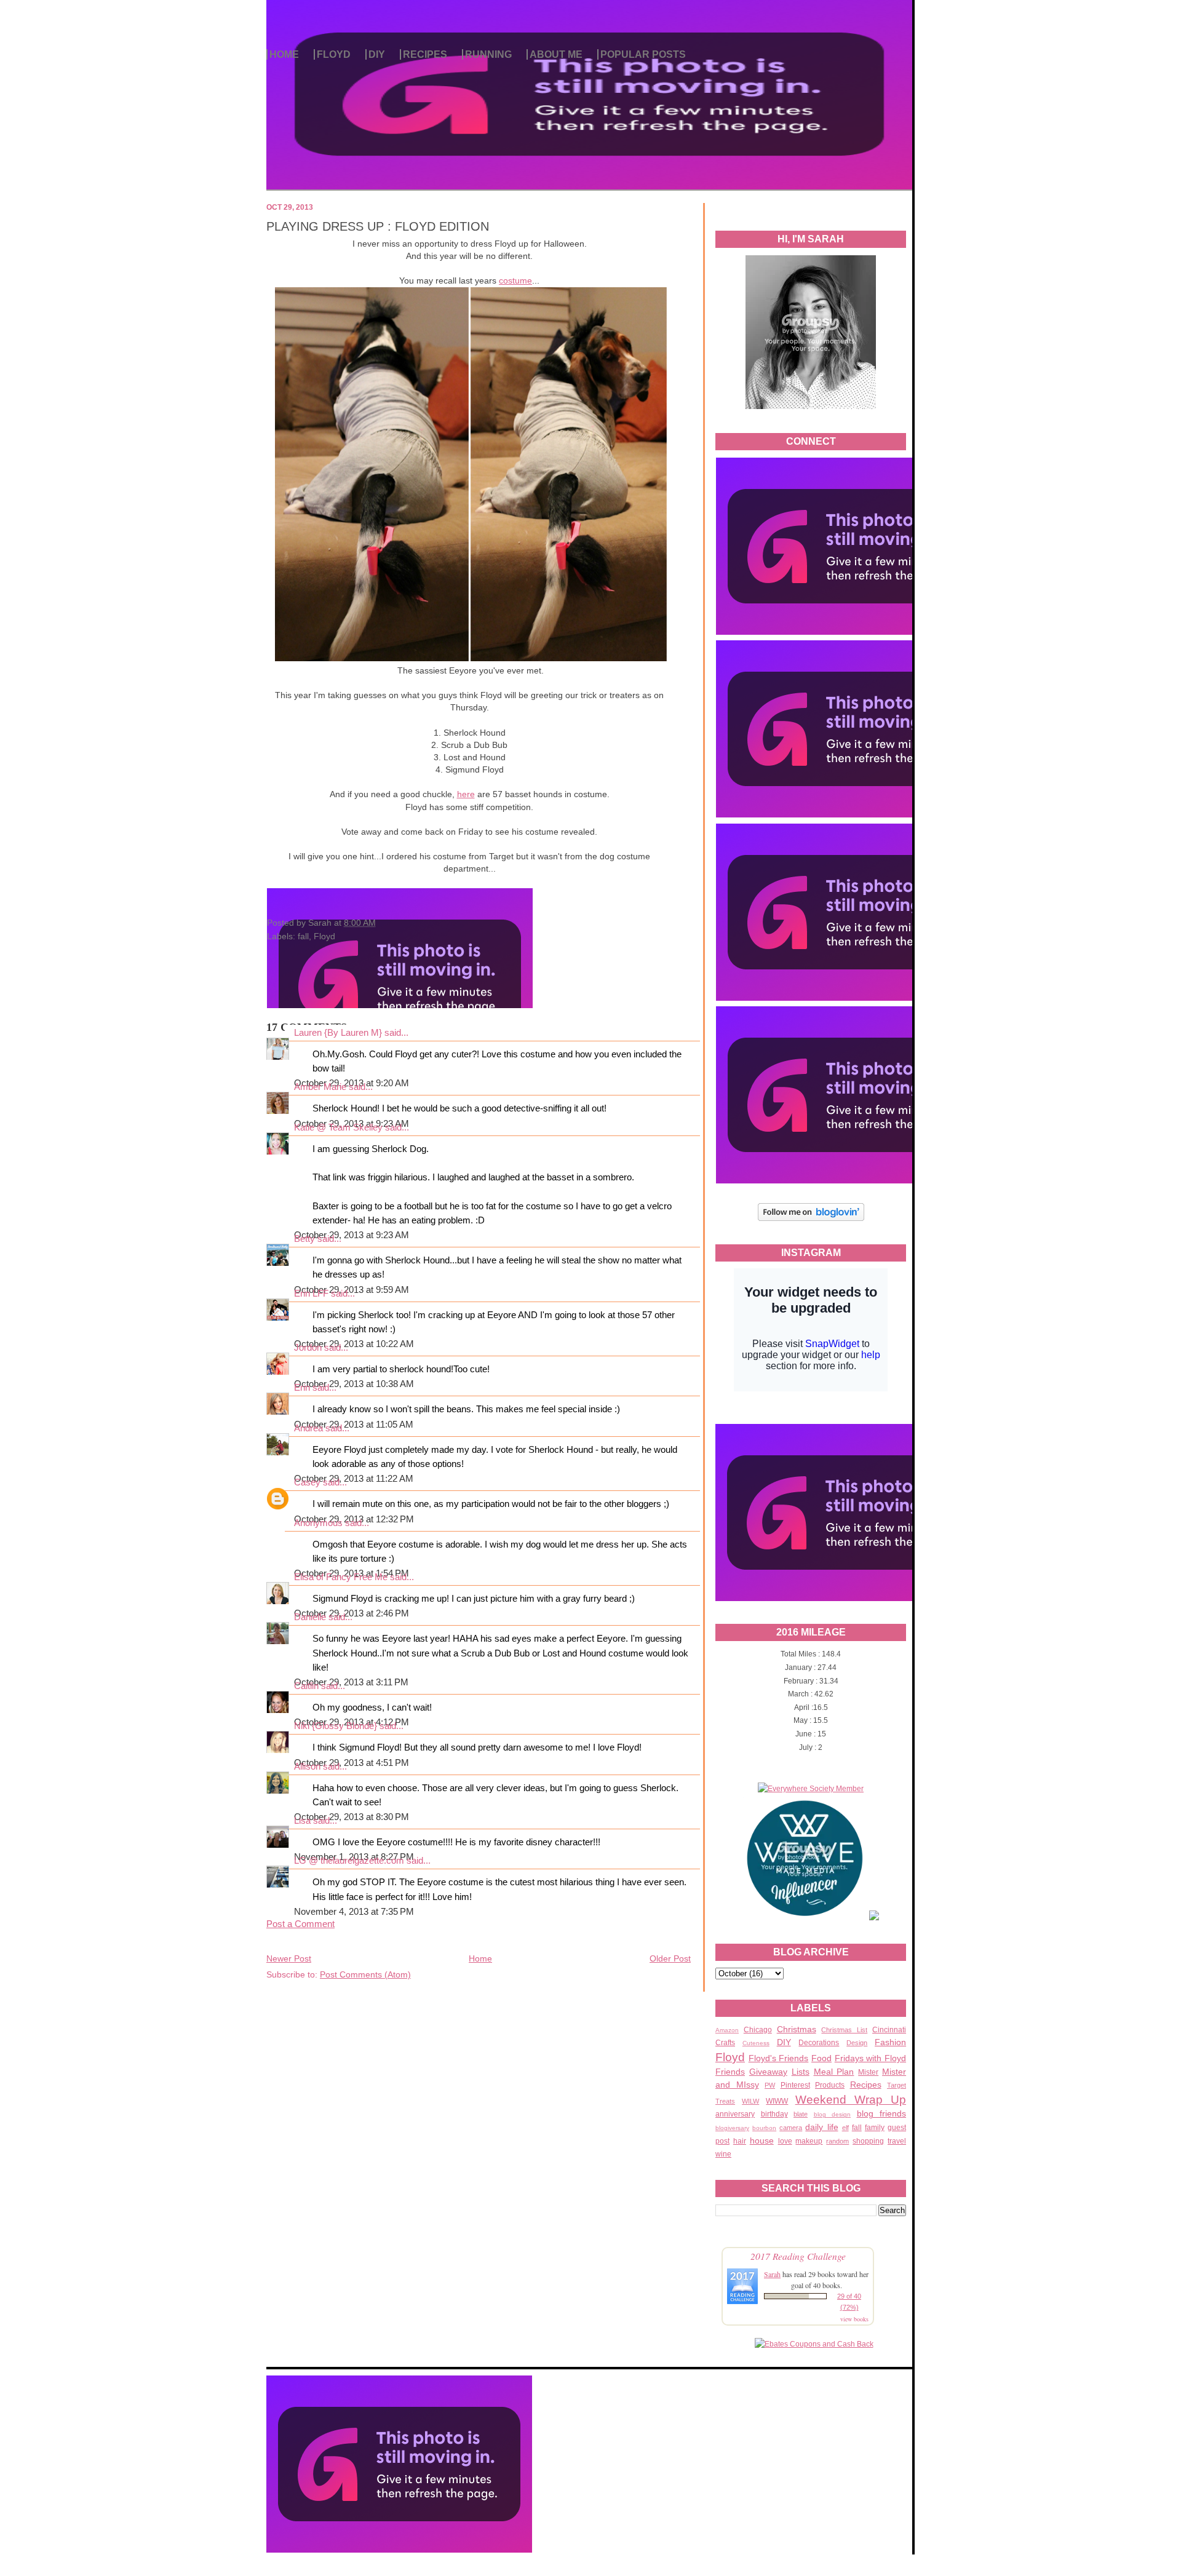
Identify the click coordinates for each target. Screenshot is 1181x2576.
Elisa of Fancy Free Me (341, 1577)
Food (821, 2058)
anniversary (735, 2114)
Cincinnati (889, 2030)
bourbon (764, 2128)
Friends (730, 2072)
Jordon (308, 1348)
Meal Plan (834, 2072)
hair (740, 2141)
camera (791, 2128)
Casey (307, 1482)
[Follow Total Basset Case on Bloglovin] (811, 1219)
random (837, 2141)
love (785, 2141)
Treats (725, 2101)
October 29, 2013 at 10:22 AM (354, 1344)
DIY (377, 54)
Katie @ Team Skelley (338, 1127)
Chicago (758, 2030)
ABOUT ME (556, 54)
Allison (307, 1767)
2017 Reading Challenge (798, 2256)
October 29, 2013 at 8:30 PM (352, 1817)
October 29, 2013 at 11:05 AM (354, 1425)
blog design (833, 2114)
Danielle (311, 1617)
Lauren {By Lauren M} (338, 1033)
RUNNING (488, 54)
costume (515, 280)
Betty (304, 1239)
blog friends (882, 2113)
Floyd (730, 2057)
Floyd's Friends (779, 2058)
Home (480, 1958)
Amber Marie (320, 1087)
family (875, 2128)
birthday (774, 2114)
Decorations (819, 2043)
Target (897, 2085)
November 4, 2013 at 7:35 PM (354, 1912)
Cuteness (756, 2043)
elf (845, 2128)
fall (857, 2128)
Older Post (670, 1958)
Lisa (302, 1821)
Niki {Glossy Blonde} (336, 1726)
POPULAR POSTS (643, 54)
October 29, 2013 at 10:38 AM (354, 1384)
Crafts (725, 2043)
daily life (821, 2127)
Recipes (866, 2085)
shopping (868, 2141)
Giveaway (768, 2072)
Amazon (727, 2030)
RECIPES (425, 54)
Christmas (797, 2029)
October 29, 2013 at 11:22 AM (354, 1479)
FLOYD (334, 54)
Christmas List (844, 2030)
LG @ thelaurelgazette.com (349, 1861)
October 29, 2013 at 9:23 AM (352, 1235)
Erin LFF (311, 1294)
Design (857, 2043)
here (466, 794)
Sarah (772, 2274)
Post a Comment (300, 1924)
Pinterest (795, 2085)
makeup (809, 2141)
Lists (801, 2072)
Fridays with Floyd (870, 2058)
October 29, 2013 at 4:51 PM (352, 1763)
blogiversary (732, 2128)
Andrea (308, 1428)
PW (770, 2085)
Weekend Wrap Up (851, 2100)
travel (897, 2141)
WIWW (777, 2101)
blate (801, 2114)
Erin (302, 1388)
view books (854, 2319)
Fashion (890, 2042)
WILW (750, 2101)
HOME (284, 54)
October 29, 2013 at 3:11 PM (351, 1682)
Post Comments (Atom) (365, 1974)
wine (723, 2154)
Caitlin (306, 1686)
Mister (868, 2072)
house (762, 2141)
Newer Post (289, 1958)
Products (830, 2085)
